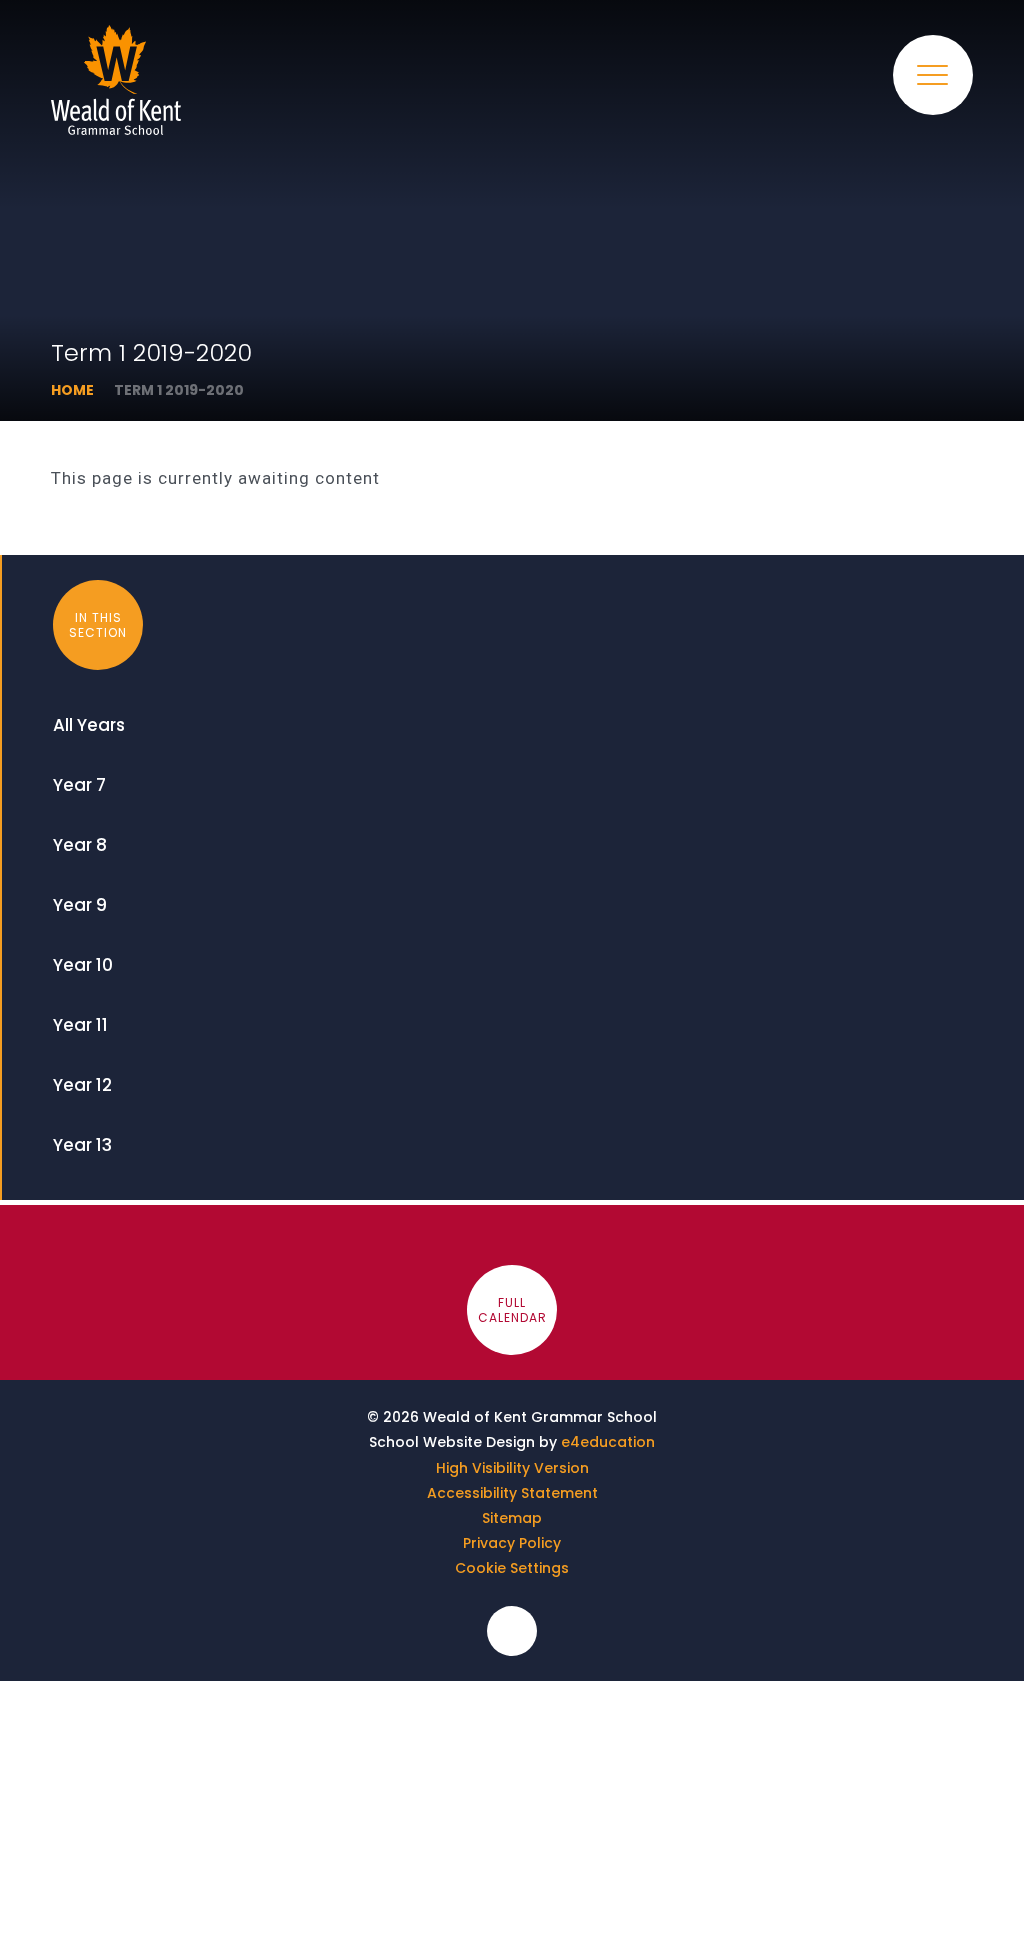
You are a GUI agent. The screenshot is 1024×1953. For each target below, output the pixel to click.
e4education (608, 1442)
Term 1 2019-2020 (179, 390)
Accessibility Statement (512, 1493)
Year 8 (80, 845)
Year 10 (83, 965)
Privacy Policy (512, 1543)
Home (72, 390)
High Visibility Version (512, 1468)
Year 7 (79, 785)
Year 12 (82, 1085)
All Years (89, 725)
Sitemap (512, 1518)
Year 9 (80, 905)
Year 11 (80, 1025)
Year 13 (82, 1145)
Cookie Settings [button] (512, 1568)
